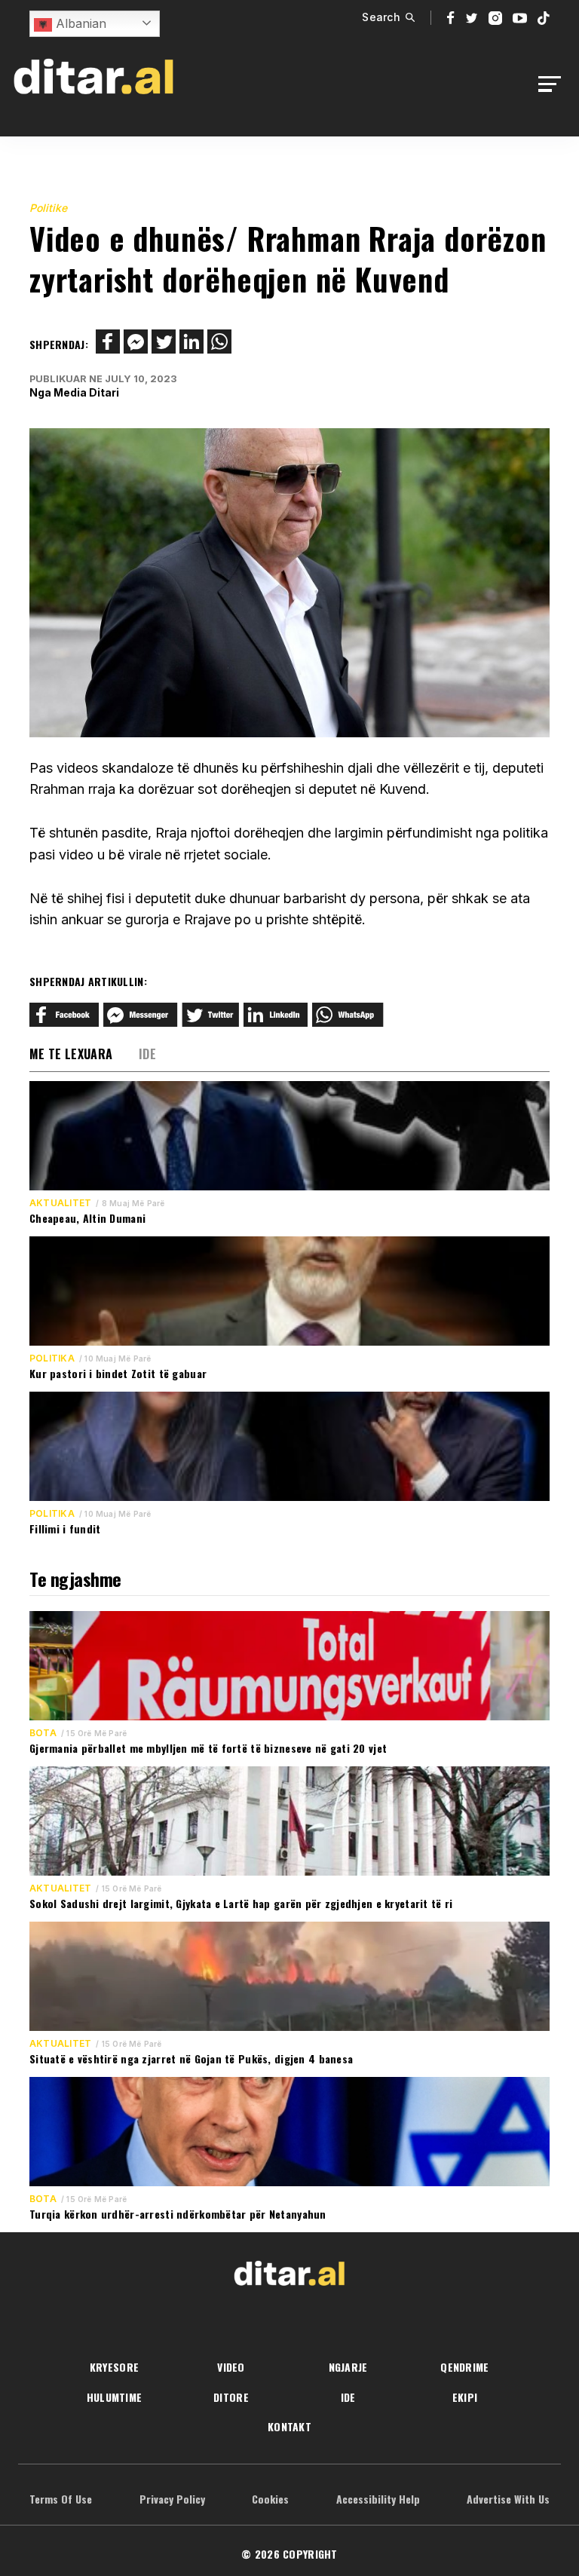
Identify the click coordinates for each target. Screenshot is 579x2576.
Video (231, 2367)
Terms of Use (61, 2499)
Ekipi (465, 2397)
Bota (43, 1733)
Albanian (79, 23)
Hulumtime (115, 2397)
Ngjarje (348, 2367)
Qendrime (464, 2367)
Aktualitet (60, 1203)
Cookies (270, 2499)
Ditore (231, 2397)
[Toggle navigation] (554, 84)
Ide (147, 1054)
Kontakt (289, 2426)
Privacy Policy (172, 2499)
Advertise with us (508, 2499)
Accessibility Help (378, 2499)
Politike (48, 208)
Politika (52, 1358)
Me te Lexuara (71, 1054)
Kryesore (114, 2367)
